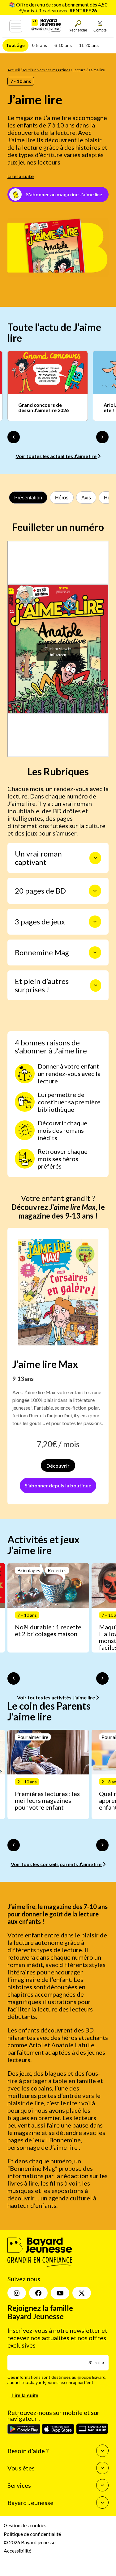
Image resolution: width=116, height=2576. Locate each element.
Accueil (14, 70)
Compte (100, 30)
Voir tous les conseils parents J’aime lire (57, 1864)
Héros (62, 498)
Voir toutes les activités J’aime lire (56, 1697)
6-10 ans (63, 45)
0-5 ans (40, 45)
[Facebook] (38, 2293)
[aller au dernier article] (14, 1678)
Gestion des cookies (25, 2525)
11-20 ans (89, 45)
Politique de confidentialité (32, 2534)
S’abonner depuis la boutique (58, 1485)
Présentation (28, 498)
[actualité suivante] (102, 437)
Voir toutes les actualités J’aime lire (57, 456)
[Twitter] (82, 2293)
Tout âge (15, 45)
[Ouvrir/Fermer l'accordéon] (95, 858)
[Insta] (17, 2293)
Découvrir (58, 1466)
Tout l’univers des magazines (46, 70)
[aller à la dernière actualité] (14, 437)
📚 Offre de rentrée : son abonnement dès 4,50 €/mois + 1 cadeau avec (58, 7)
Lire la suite (21, 176)
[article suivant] (102, 1678)
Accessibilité (17, 2551)
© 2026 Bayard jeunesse (30, 2542)
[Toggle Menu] (16, 26)
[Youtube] (60, 2293)
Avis (86, 498)
